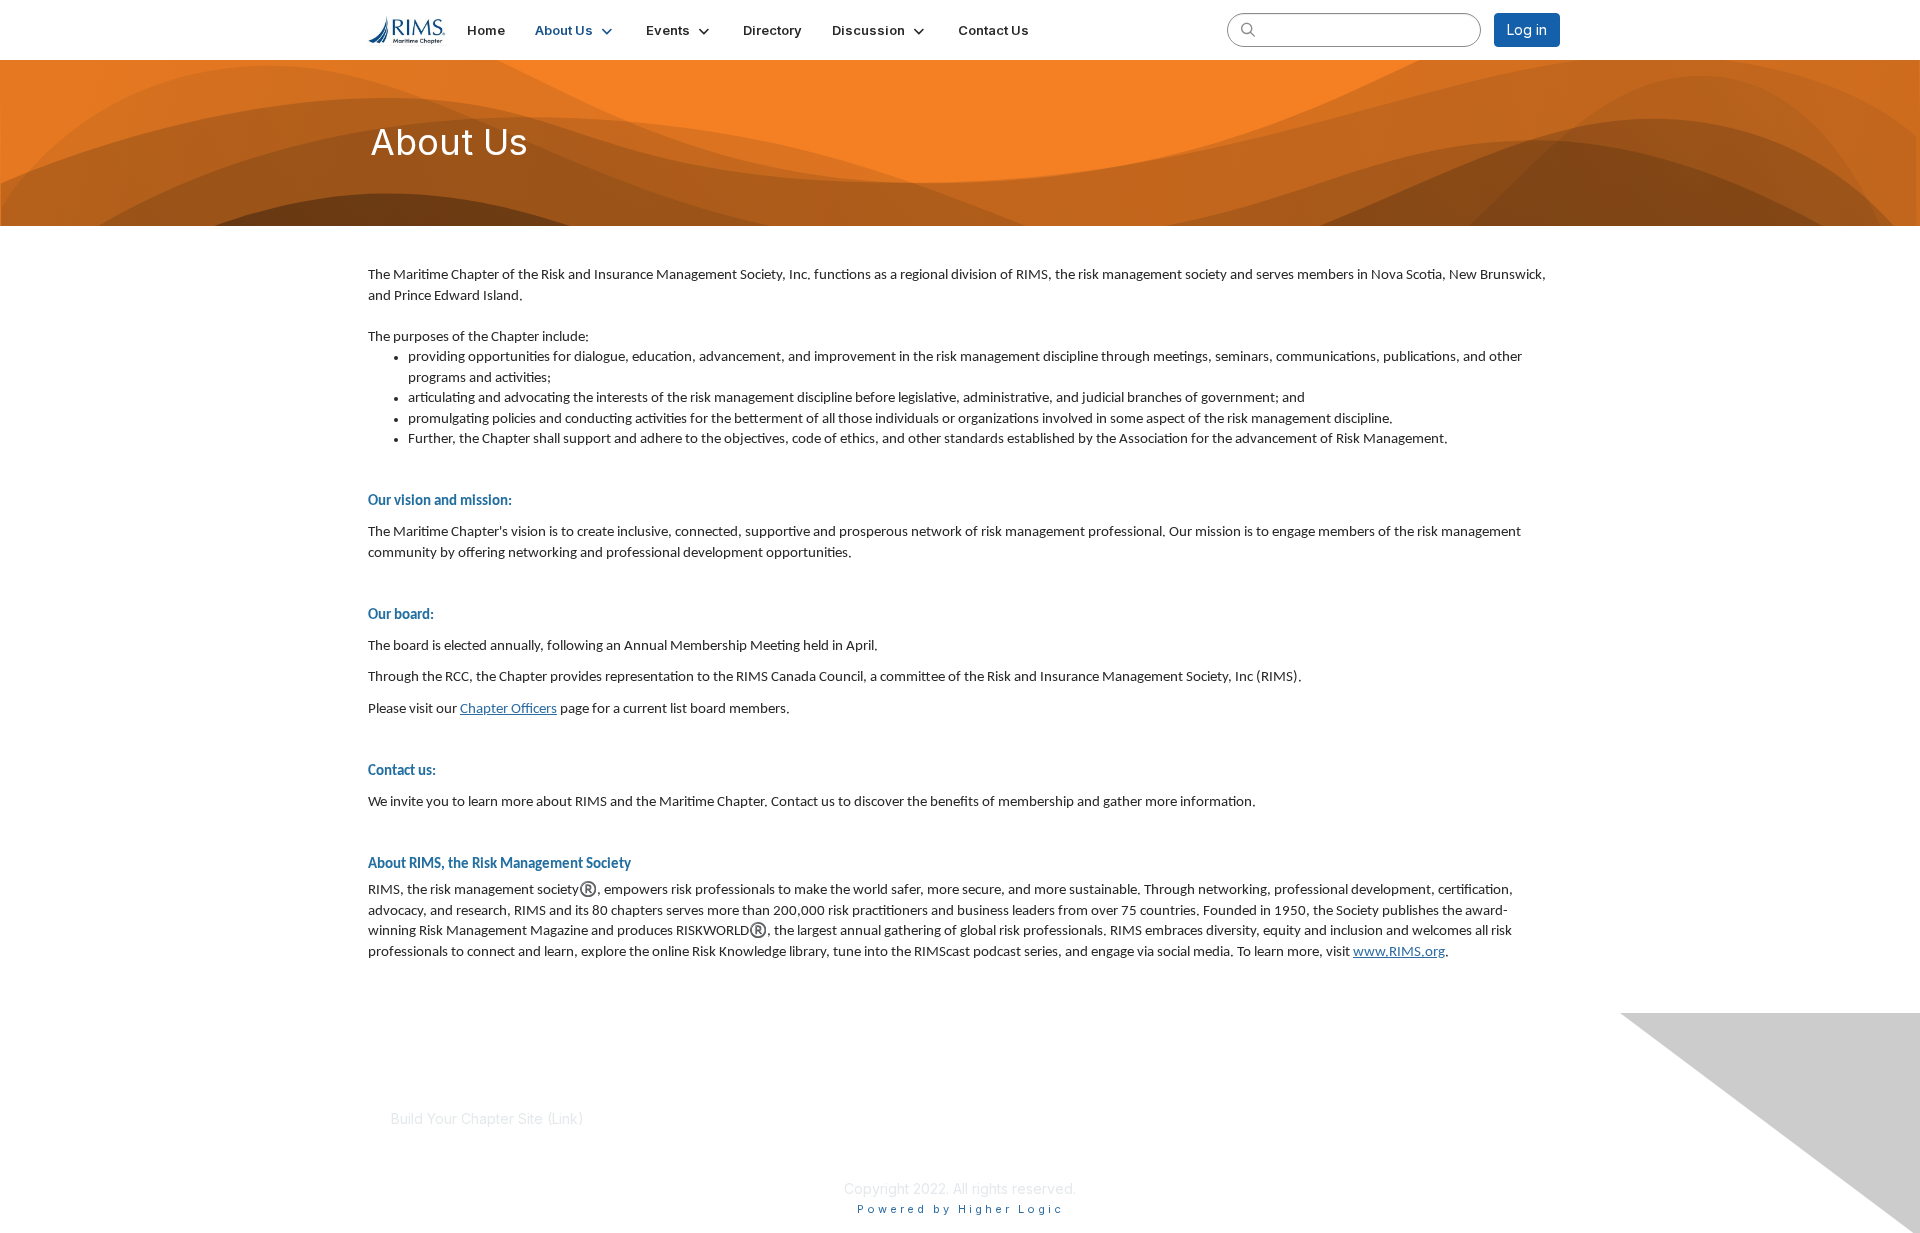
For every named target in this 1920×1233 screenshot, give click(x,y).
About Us (1190, 1118)
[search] (1248, 29)
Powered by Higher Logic (960, 1209)
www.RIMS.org (1399, 952)
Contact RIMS (1204, 1138)
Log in (1527, 29)
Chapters (806, 1157)
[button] (575, 30)
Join (790, 1118)
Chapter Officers (508, 709)
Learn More (814, 1138)
